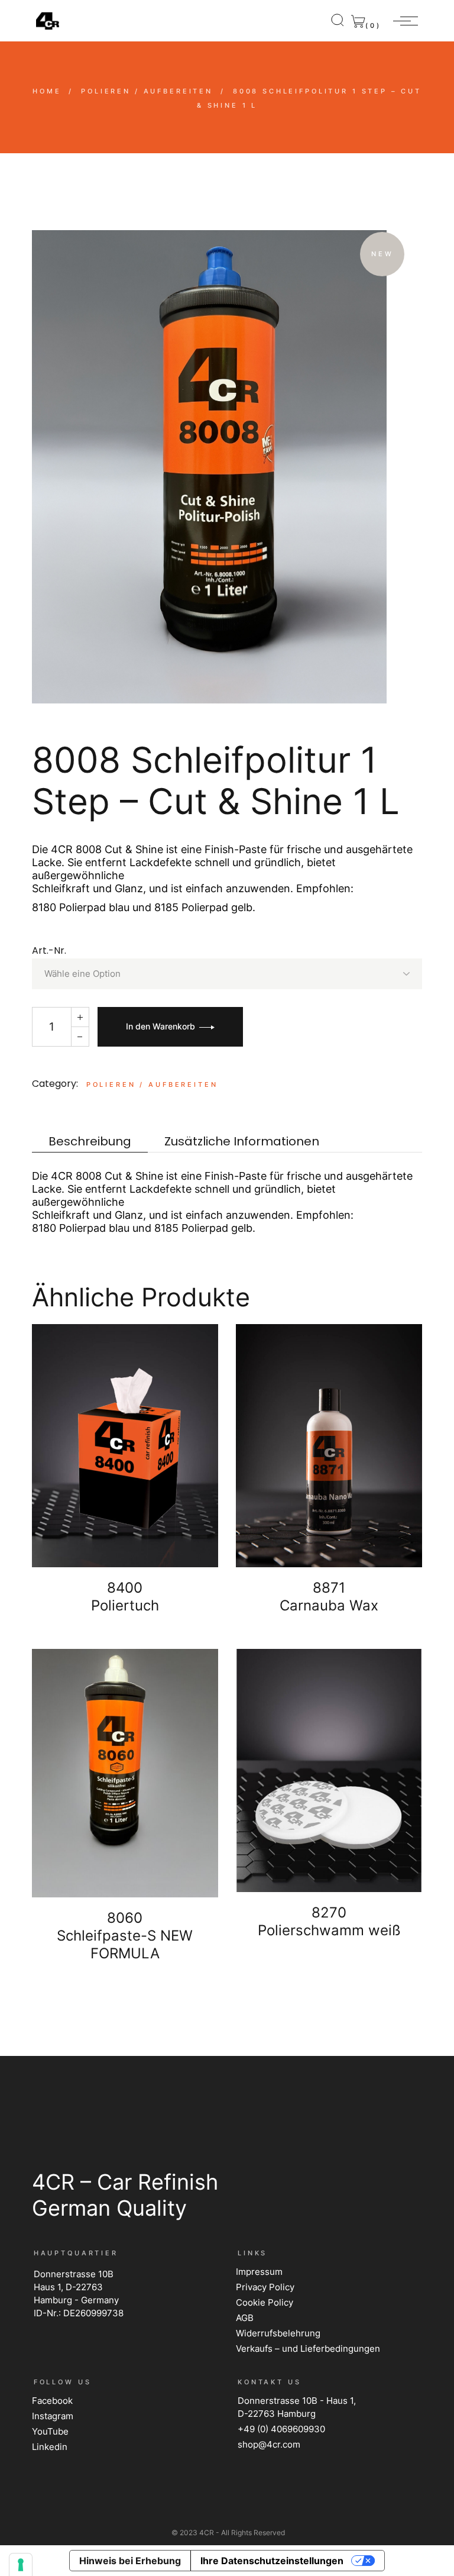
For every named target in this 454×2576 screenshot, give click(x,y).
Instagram (53, 2416)
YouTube (50, 2431)
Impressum (259, 2272)
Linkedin (50, 2447)
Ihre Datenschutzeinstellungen (272, 2561)
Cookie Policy (265, 2302)
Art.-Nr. (49, 950)
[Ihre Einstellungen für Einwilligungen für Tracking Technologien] (21, 2565)
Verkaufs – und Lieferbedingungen (308, 2349)
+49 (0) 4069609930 (281, 2429)
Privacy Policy (265, 2287)
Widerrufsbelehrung (278, 2333)
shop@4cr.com (269, 2444)
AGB (245, 2318)
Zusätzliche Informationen (242, 1142)
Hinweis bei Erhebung (130, 2561)
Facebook (52, 2401)
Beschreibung (90, 1142)
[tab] (90, 1142)
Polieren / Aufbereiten (152, 1084)
